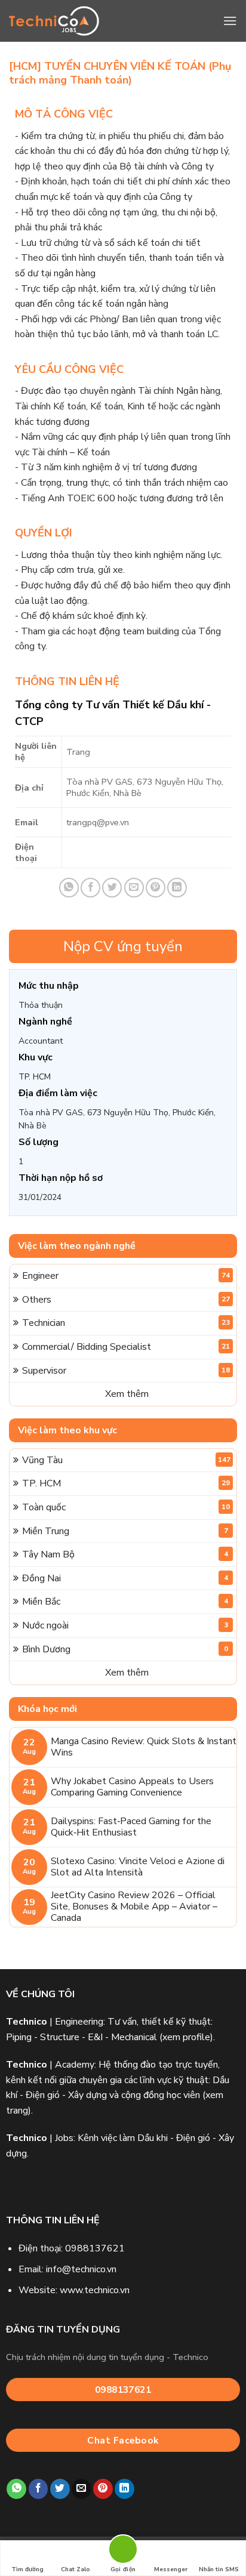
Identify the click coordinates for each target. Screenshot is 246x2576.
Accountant (41, 1041)
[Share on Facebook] (90, 888)
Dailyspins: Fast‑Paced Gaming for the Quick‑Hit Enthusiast (131, 1827)
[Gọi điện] (123, 2551)
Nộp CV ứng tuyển (123, 946)
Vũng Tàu (126, 1460)
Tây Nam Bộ (125, 1554)
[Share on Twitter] (112, 888)
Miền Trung (125, 1531)
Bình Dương (125, 1649)
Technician (126, 1323)
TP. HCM (35, 1077)
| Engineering (55, 2022)
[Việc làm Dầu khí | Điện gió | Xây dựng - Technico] (54, 21)
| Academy (50, 2065)
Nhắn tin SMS (219, 2569)
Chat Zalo (76, 2569)
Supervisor (126, 1371)
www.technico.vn (95, 2290)
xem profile (186, 2037)
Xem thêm (127, 1394)
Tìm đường (27, 2569)
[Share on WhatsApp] (69, 888)
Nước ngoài (125, 1625)
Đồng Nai (125, 1578)
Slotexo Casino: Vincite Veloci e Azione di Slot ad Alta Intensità (138, 1867)
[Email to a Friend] (134, 888)
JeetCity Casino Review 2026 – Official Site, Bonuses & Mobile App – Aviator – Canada (134, 1907)
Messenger (171, 2569)
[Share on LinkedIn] (177, 888)
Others (126, 1300)
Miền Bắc (125, 1602)
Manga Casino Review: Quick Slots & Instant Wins (144, 1747)
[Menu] (230, 21)
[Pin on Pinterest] (156, 888)
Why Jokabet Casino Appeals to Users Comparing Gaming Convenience (132, 1787)
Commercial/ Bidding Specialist (126, 1347)
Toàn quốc (126, 1507)
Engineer (126, 1276)
